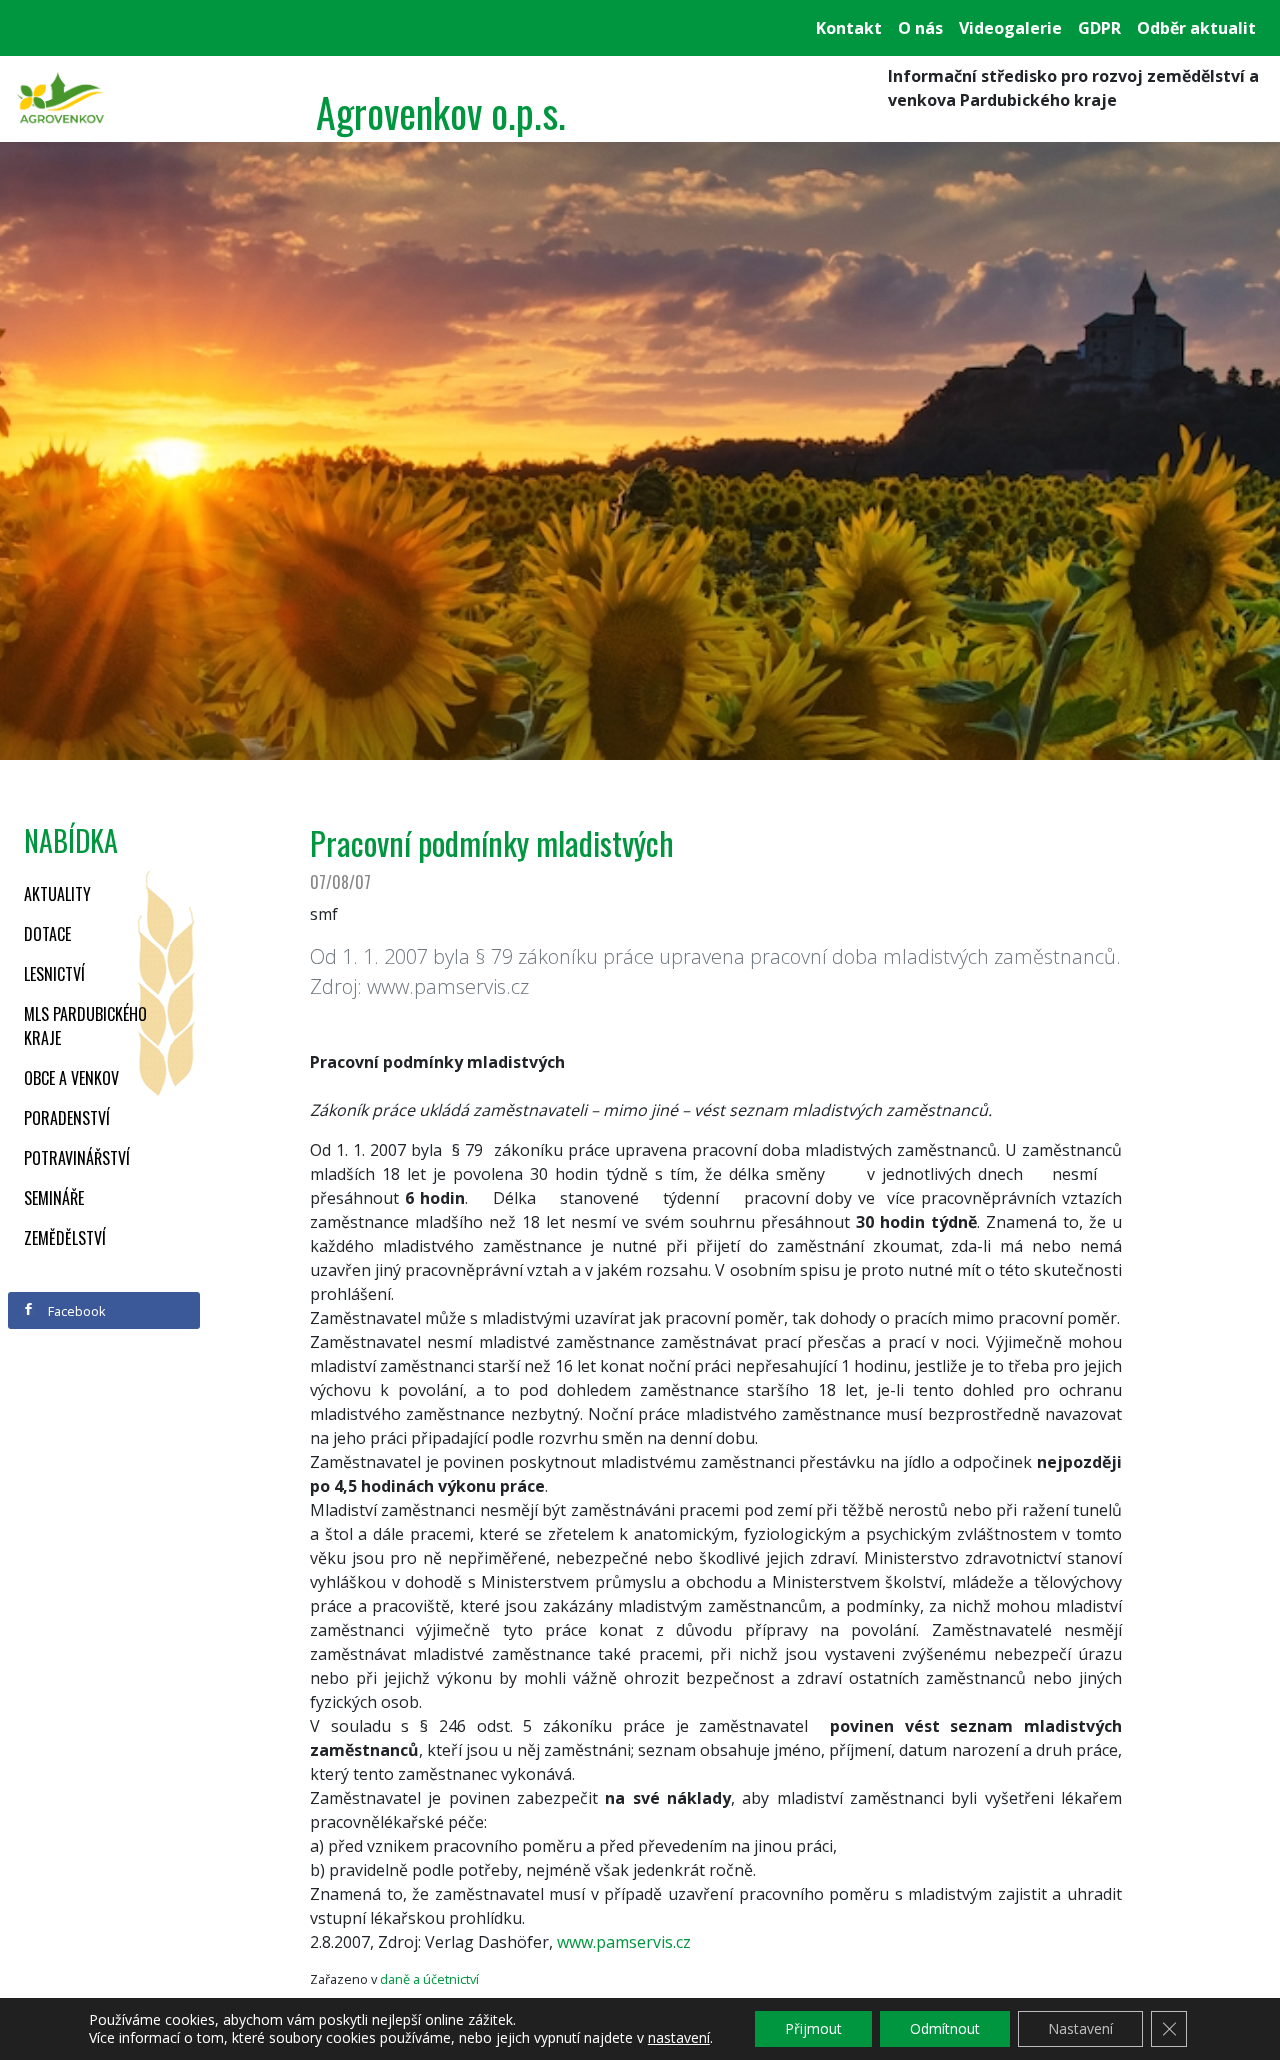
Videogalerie (1010, 28)
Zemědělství (65, 1238)
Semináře (54, 1198)
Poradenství (67, 1118)
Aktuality (57, 894)
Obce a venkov (71, 1078)
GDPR (1099, 28)
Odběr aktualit (1196, 28)
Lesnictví (54, 974)
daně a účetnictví (429, 1979)
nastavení (679, 2038)
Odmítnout (945, 2028)
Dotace (47, 934)
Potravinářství (77, 1158)
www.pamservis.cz (624, 1942)
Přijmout (813, 2028)
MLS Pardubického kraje (85, 1026)
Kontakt (849, 28)
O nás (920, 28)
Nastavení (1080, 2028)
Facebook (75, 1311)
